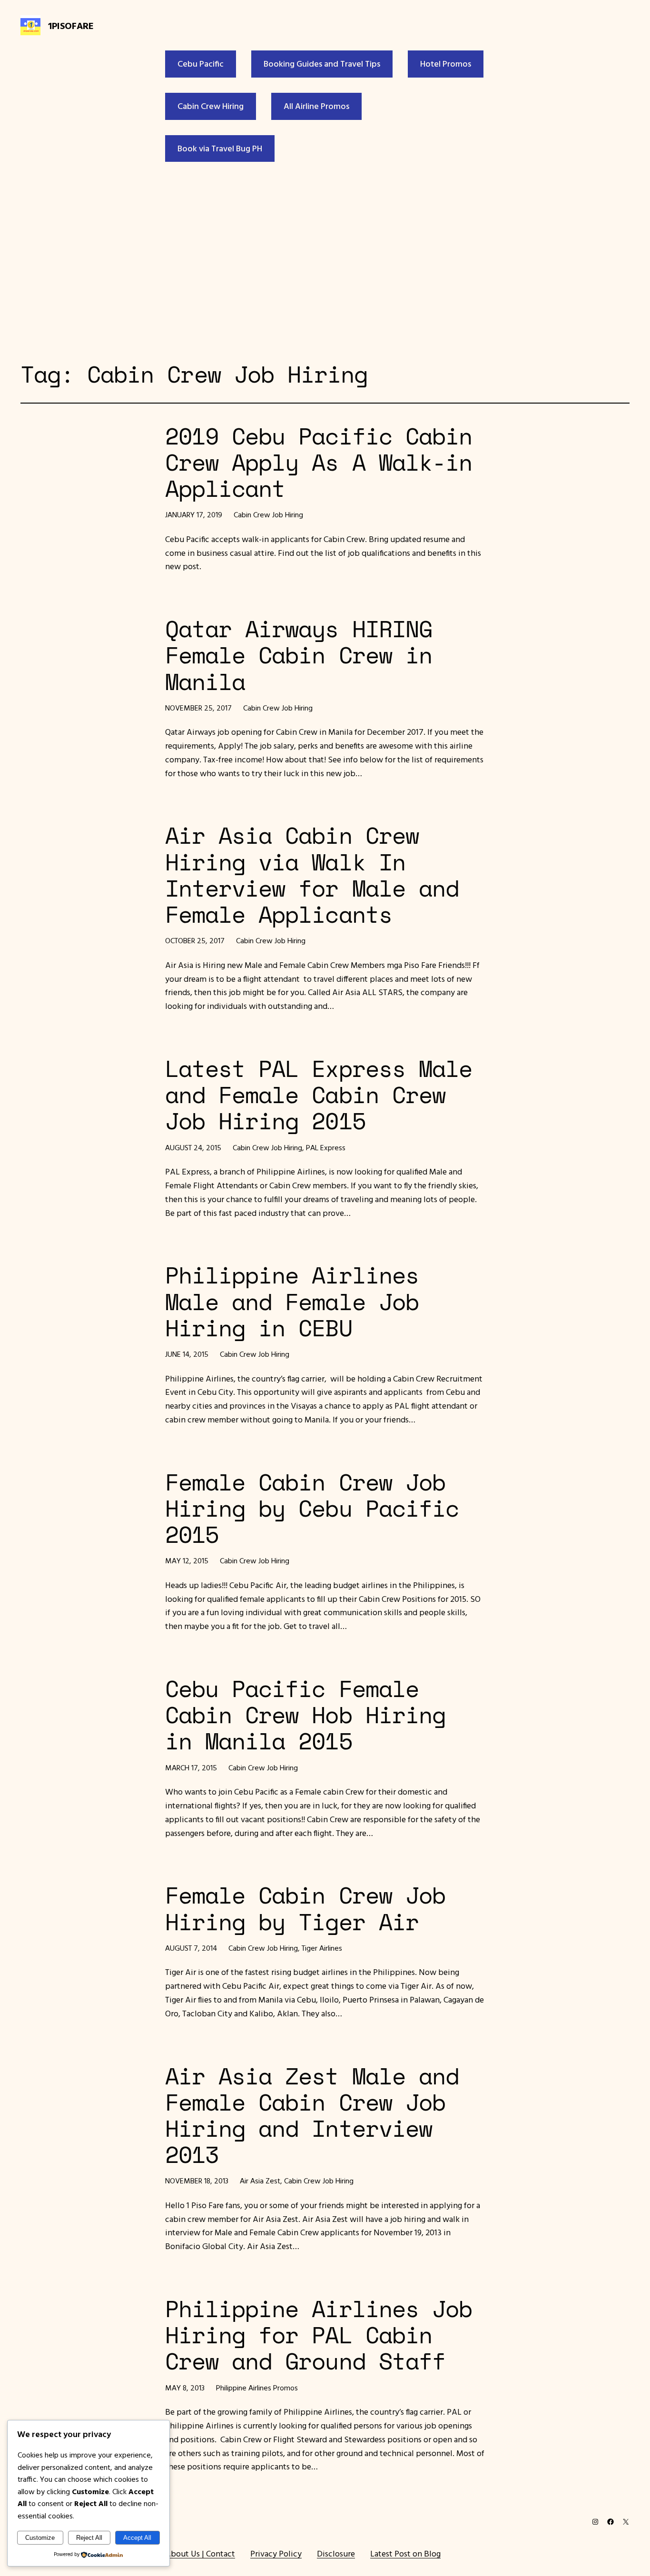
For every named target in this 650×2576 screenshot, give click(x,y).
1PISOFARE (71, 25)
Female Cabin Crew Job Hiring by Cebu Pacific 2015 (312, 1508)
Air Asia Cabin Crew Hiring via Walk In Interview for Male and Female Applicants (312, 874)
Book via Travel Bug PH (220, 148)
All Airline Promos (316, 106)
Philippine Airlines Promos (257, 2388)
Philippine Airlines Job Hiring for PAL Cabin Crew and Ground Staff (319, 2335)
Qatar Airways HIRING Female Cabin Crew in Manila (299, 655)
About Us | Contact (200, 2553)
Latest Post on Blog (405, 2553)
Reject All (89, 2538)
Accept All (137, 2538)
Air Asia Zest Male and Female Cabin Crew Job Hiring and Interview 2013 (312, 2115)
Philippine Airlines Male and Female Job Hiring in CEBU (292, 1301)
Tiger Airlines (322, 1948)
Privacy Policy (276, 2553)
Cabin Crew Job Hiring (268, 514)
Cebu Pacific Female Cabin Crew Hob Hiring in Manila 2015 (305, 1715)
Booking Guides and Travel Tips (322, 64)
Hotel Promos (446, 64)
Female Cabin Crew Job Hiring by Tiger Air (305, 1908)
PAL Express (326, 1147)
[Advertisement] (325, 259)
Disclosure (336, 2553)
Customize (40, 2538)
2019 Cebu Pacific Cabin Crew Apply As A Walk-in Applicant (319, 462)
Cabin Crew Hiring (211, 106)
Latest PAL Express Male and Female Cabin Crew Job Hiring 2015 (319, 1095)
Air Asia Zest (260, 2181)
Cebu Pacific (201, 64)
